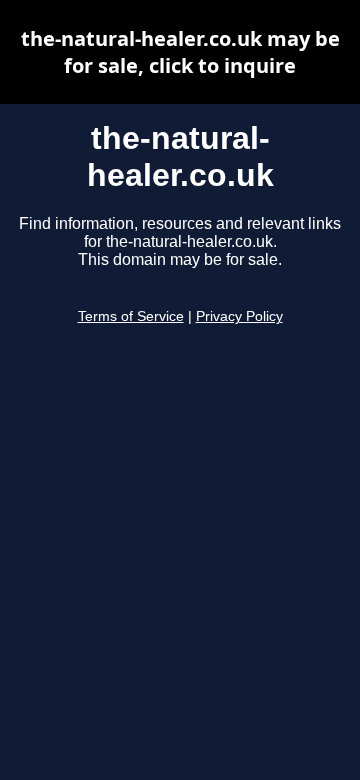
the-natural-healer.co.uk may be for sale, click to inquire (180, 52)
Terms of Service (131, 316)
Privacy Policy (239, 316)
